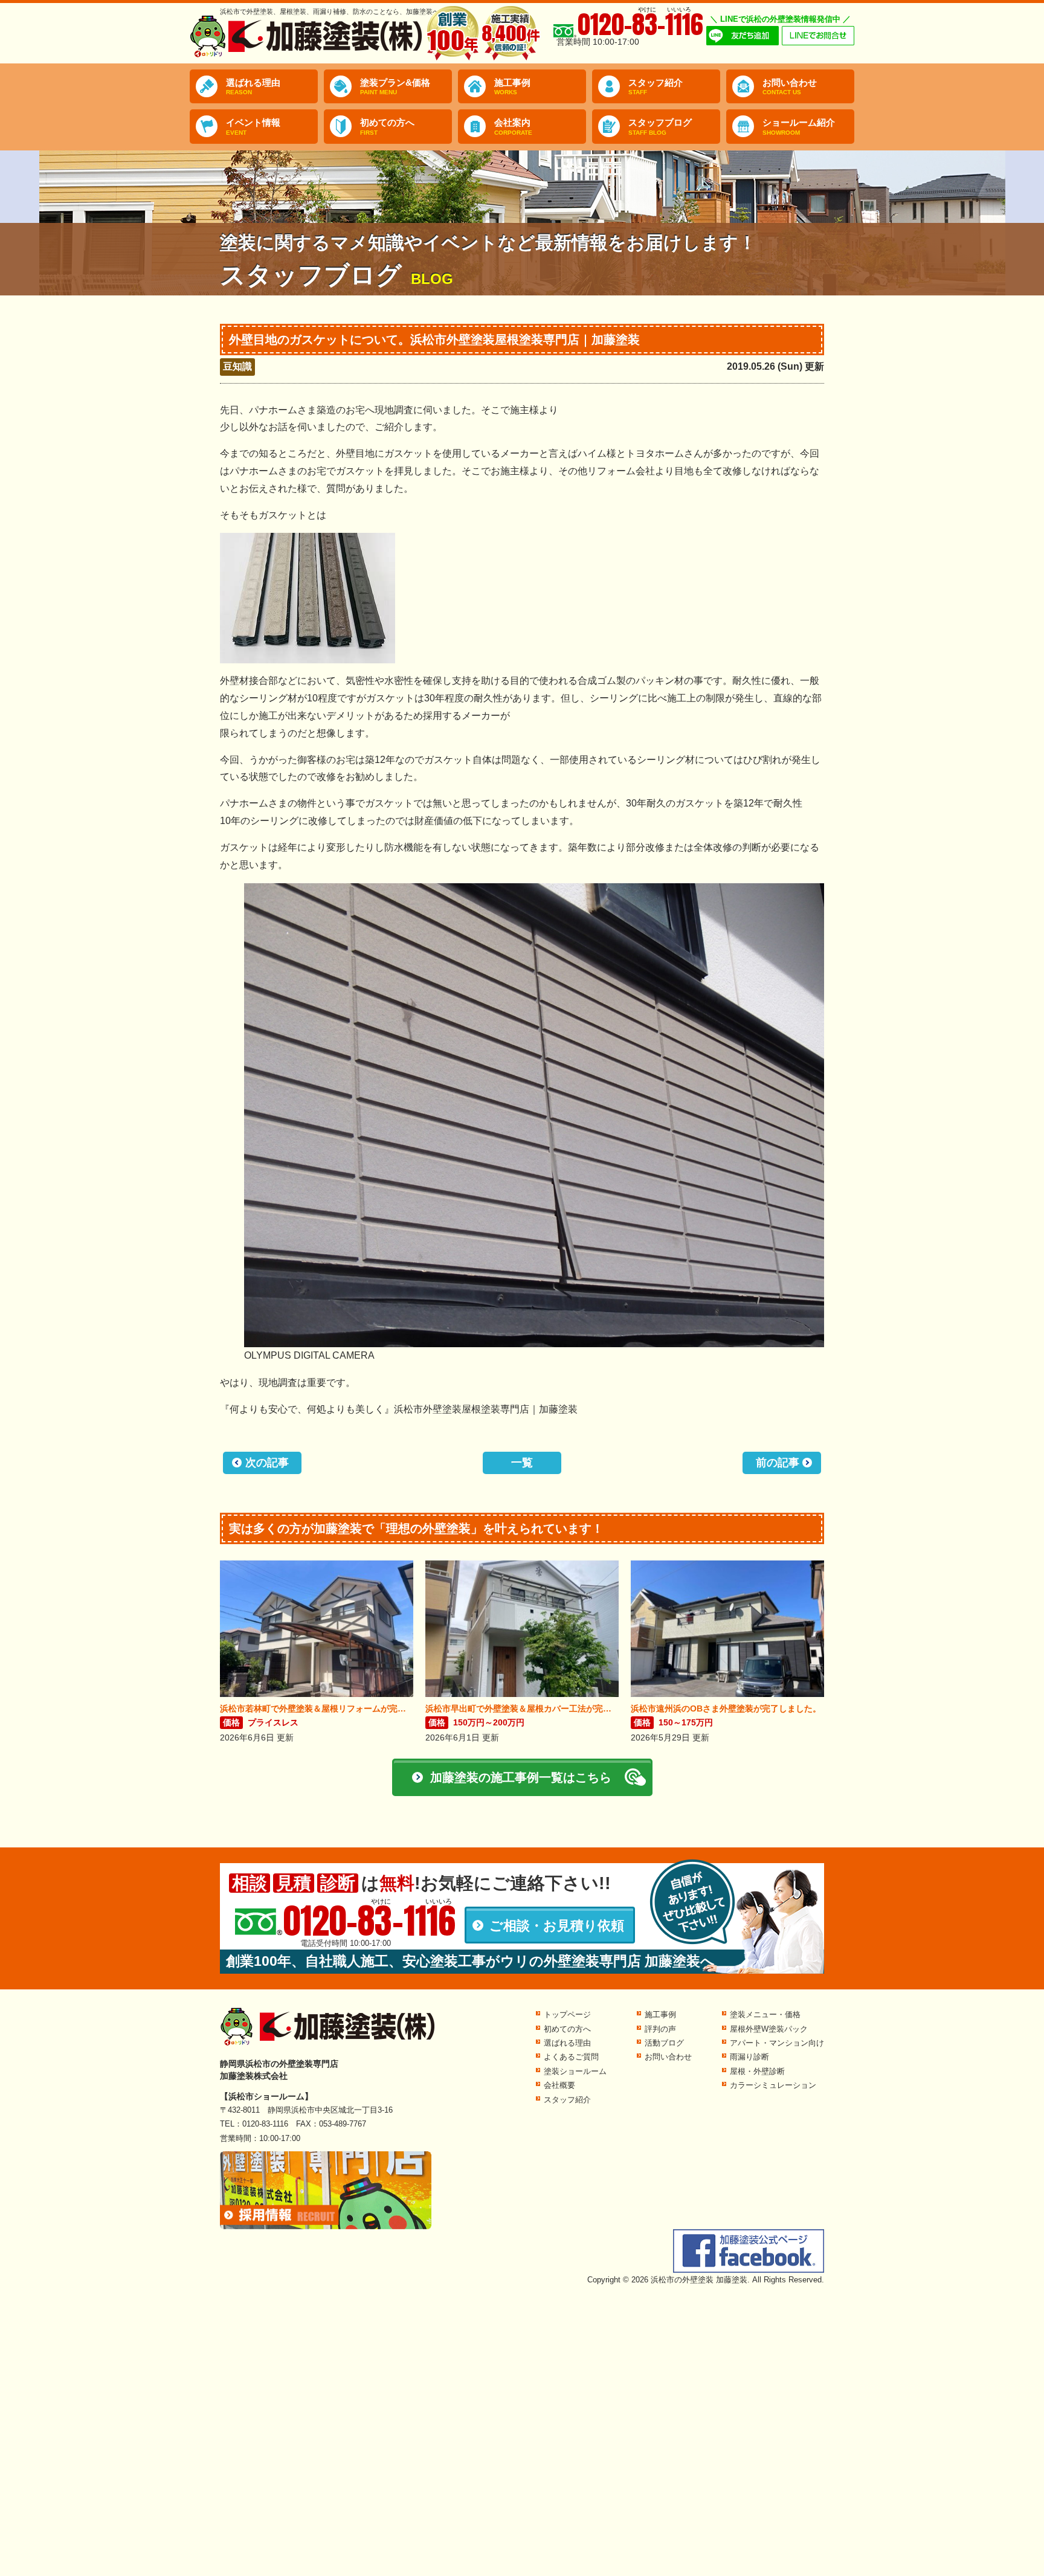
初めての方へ (387, 127)
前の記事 (778, 1463)
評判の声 (660, 2029)
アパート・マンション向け (777, 2043)
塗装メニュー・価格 (765, 2014)
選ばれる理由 (253, 87)
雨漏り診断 (749, 2057)
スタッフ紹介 (656, 87)
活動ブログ (664, 2043)
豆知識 (237, 366)
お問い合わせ (790, 87)
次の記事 (267, 1463)
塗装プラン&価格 (395, 87)
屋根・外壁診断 (757, 2071)
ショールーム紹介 (799, 127)
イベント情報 (253, 127)
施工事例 (512, 87)
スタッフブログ (660, 127)
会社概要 (559, 2085)
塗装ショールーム (575, 2071)
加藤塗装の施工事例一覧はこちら (521, 1777)
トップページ (567, 2014)
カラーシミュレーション (773, 2085)
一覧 (522, 1463)
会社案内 (513, 127)
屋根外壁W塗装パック (769, 2029)
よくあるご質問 (571, 2057)
